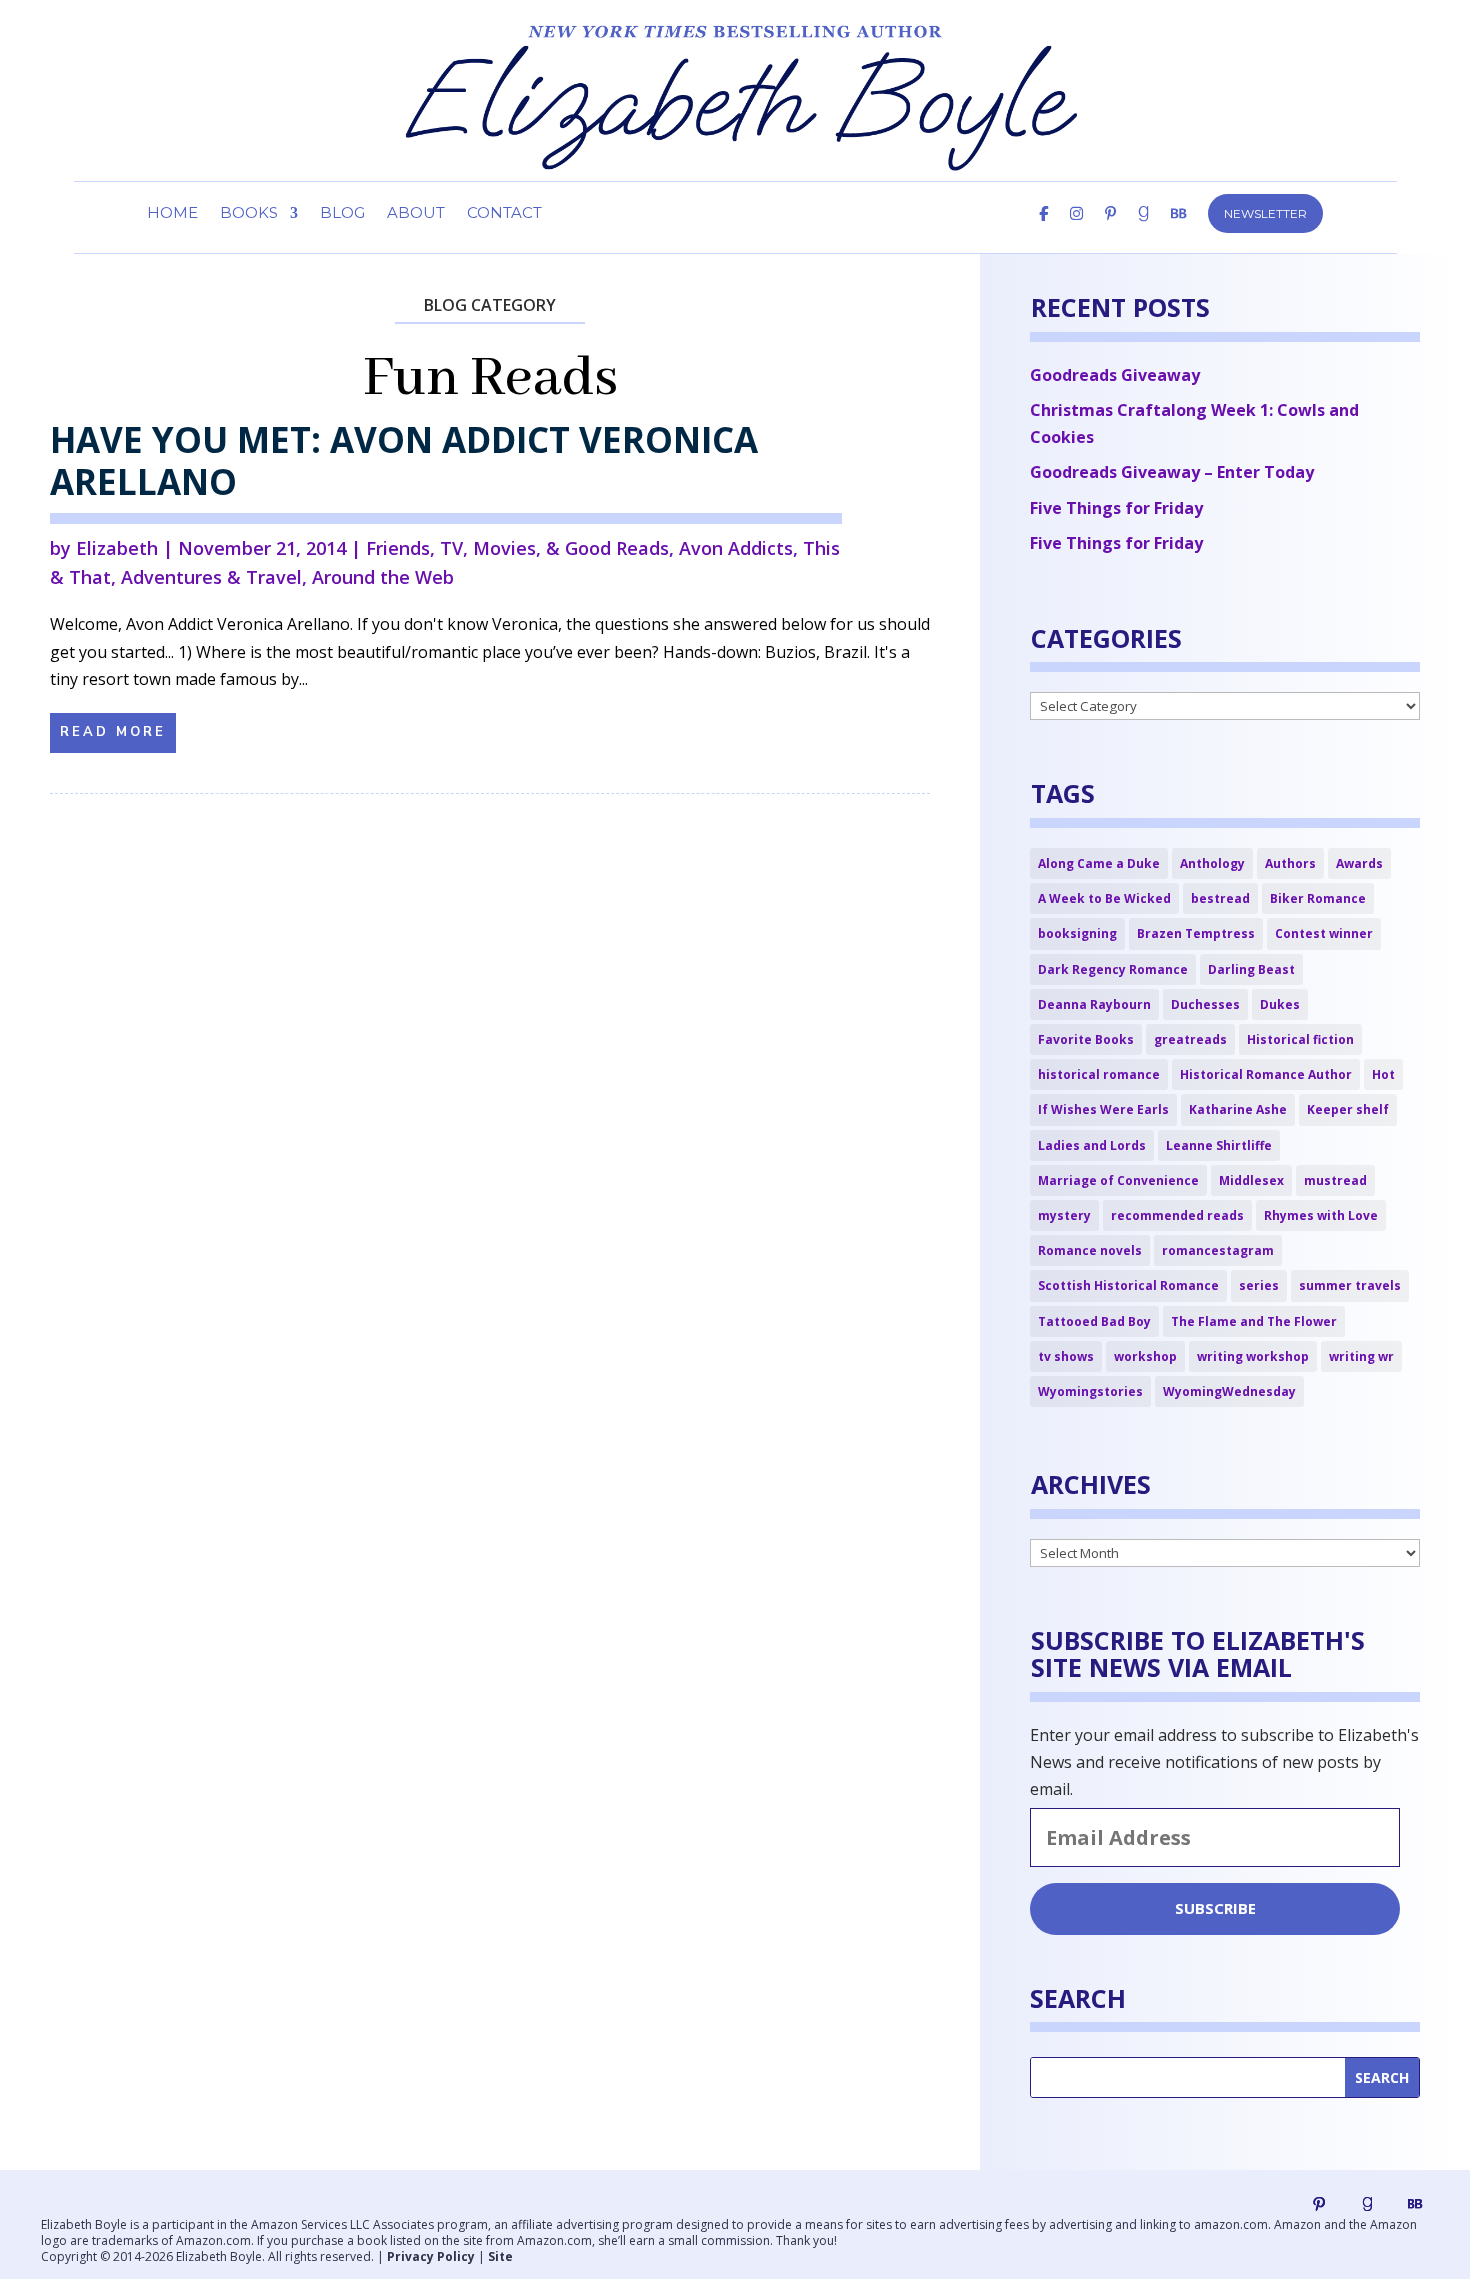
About (416, 214)
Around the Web (383, 577)
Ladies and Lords (1092, 1145)
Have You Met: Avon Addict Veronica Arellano (404, 460)
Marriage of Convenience (1118, 1180)
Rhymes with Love (1321, 1215)
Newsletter (1265, 213)
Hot (1383, 1074)
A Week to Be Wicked (1104, 898)
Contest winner (1324, 933)
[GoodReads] (1143, 230)
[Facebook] (1043, 230)
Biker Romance (1318, 898)
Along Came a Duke (1099, 863)
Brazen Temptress (1196, 933)
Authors (1290, 863)
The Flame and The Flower (1254, 1321)
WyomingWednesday (1229, 1391)
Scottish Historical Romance (1128, 1285)
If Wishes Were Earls (1103, 1109)
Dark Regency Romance (1113, 969)
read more (113, 732)
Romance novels (1090, 1250)
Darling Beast (1251, 969)
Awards (1359, 863)
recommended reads (1177, 1215)
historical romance (1099, 1074)
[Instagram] (1076, 230)
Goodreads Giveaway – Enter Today (1172, 472)
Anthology (1212, 863)
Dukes (1280, 1004)
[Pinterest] (1110, 230)
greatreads (1190, 1039)
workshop (1145, 1356)
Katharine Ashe (1238, 1109)
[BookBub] (1178, 230)
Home (172, 214)
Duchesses (1205, 1004)
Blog (342, 214)
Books (249, 214)
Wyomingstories (1090, 1391)
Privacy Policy (431, 2256)
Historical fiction (1300, 1039)
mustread (1335, 1180)
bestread (1220, 898)
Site (500, 2256)
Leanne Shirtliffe (1219, 1145)
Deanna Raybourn (1094, 1004)
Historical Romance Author (1266, 1074)
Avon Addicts (736, 548)
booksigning (1077, 933)
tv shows (1066, 1356)
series (1259, 1285)
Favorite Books (1086, 1039)
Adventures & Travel (211, 577)
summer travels (1350, 1285)
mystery (1064, 1215)
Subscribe (1215, 1908)
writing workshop (1253, 1356)
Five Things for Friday (1116, 508)
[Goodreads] (1367, 2204)
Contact (504, 214)
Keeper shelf (1348, 1109)
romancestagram (1218, 1250)
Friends (398, 548)
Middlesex (1251, 1180)
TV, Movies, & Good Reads (554, 548)
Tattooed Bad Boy (1094, 1321)
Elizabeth (117, 548)
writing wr (1361, 1356)
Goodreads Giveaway (1115, 375)
